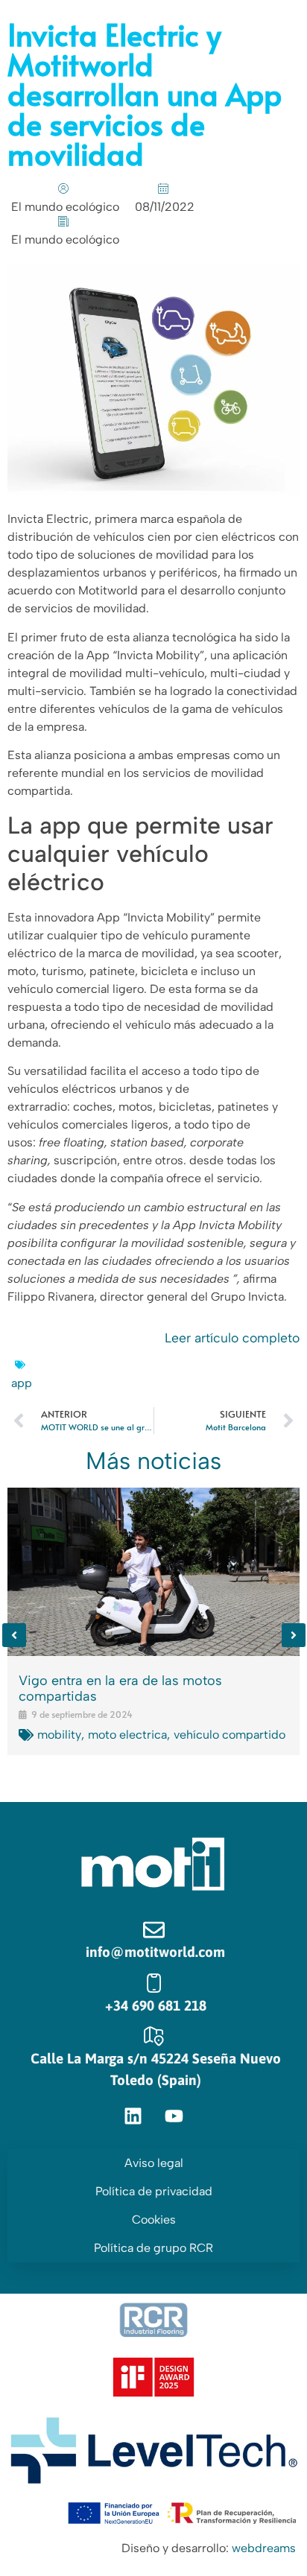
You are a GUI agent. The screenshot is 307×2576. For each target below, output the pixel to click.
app (22, 1383)
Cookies (154, 2220)
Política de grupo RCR (153, 2248)
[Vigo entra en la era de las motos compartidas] (153, 1572)
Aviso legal (154, 2163)
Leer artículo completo (232, 1338)
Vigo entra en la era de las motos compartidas (120, 1689)
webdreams (264, 2548)
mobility (59, 1735)
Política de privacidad (154, 2191)
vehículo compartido (230, 1735)
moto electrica (127, 1735)
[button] (14, 1635)
